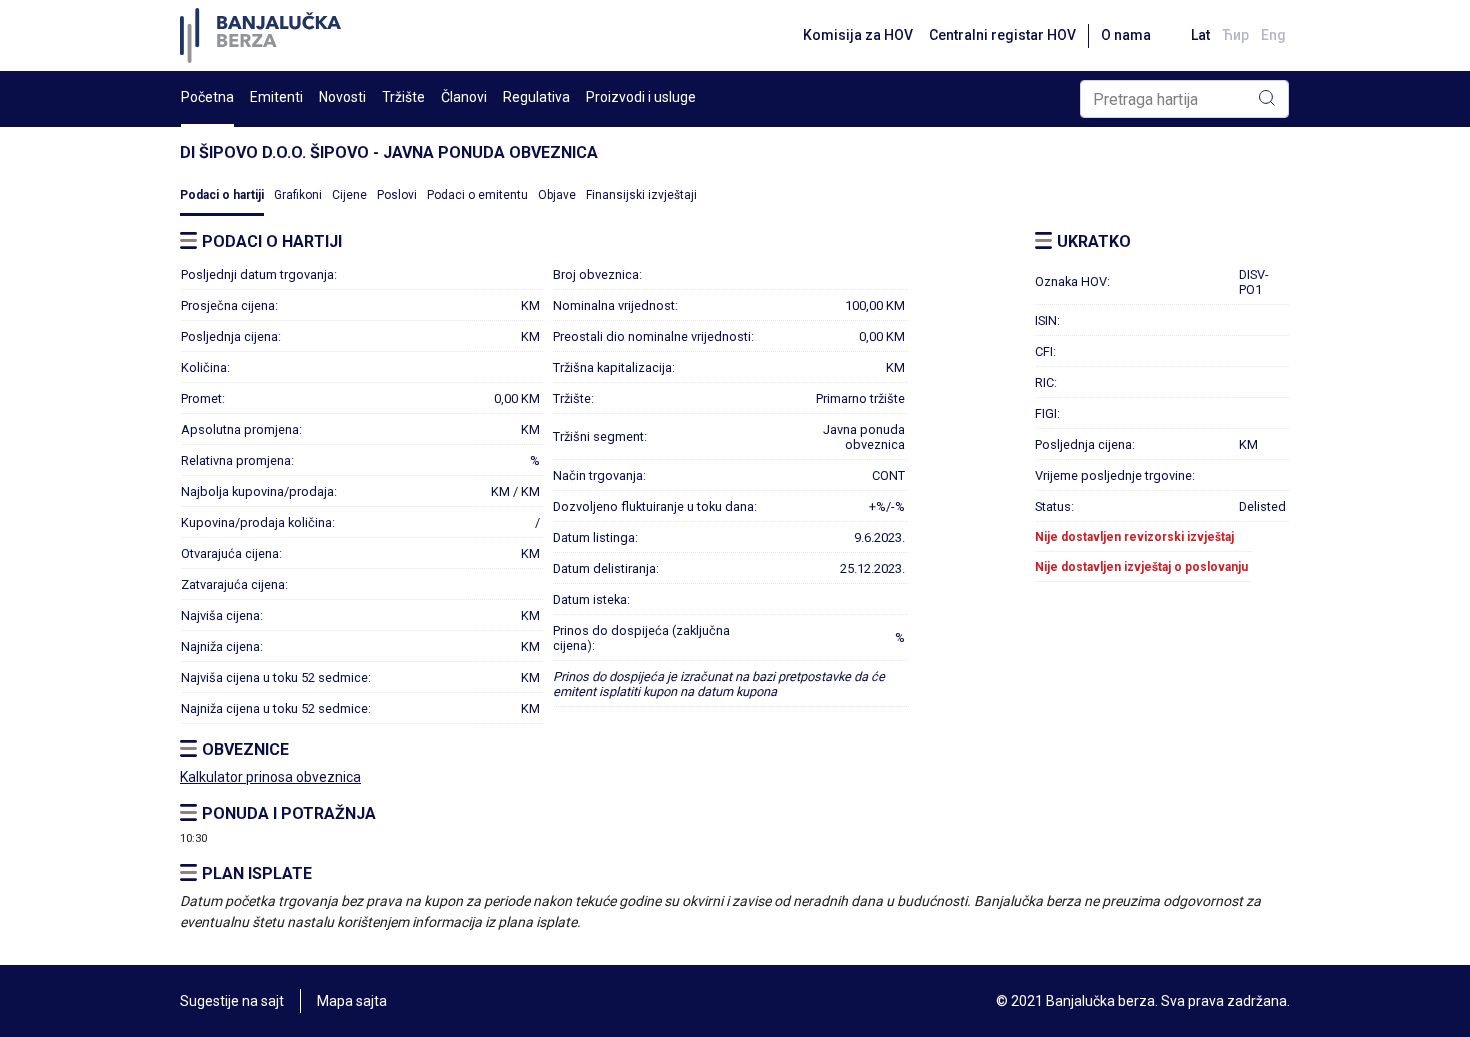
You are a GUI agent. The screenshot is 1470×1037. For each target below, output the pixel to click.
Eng (1273, 35)
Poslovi (397, 195)
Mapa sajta (352, 1001)
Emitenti (276, 97)
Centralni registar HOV (1002, 35)
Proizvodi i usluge (641, 97)
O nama (1126, 35)
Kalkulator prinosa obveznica (270, 777)
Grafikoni (298, 195)
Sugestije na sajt (232, 1001)
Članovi (464, 97)
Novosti (342, 97)
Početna (207, 97)
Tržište (403, 97)
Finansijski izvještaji (641, 195)
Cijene (349, 195)
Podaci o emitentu (477, 195)
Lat (1200, 35)
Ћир (1235, 35)
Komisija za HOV (858, 35)
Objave (557, 195)
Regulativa (536, 97)
